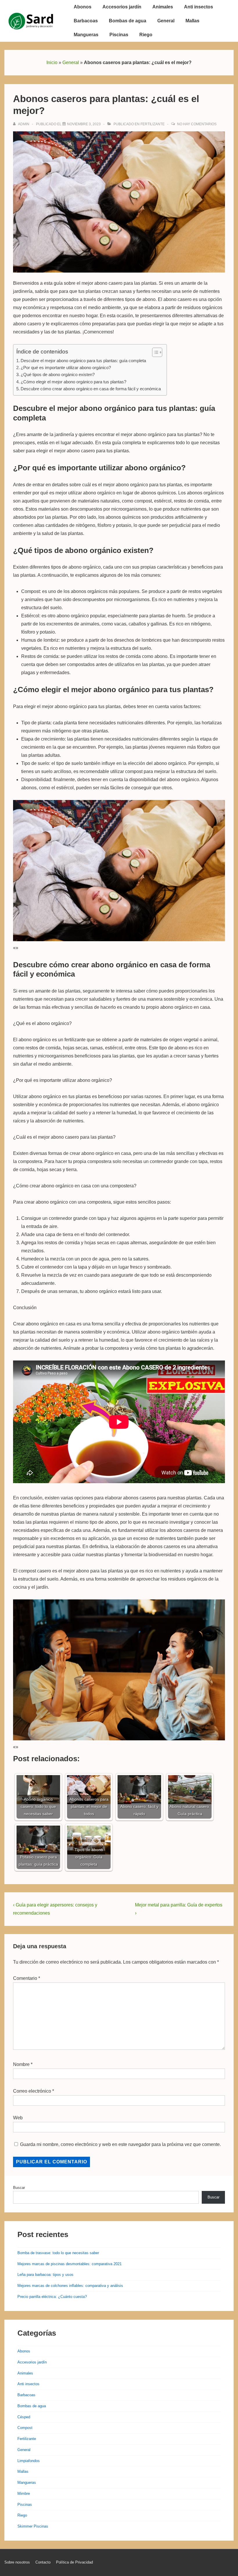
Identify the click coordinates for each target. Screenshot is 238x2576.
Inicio (52, 62)
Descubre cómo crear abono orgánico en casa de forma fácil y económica (91, 389)
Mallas (192, 21)
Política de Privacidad (74, 2562)
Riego (146, 35)
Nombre (21, 2064)
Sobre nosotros (17, 2562)
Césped (24, 2417)
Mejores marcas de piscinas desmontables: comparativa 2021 (70, 2264)
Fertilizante (153, 124)
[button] (154, 352)
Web (18, 2118)
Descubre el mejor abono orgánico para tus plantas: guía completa (83, 361)
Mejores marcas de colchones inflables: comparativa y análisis (70, 2286)
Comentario (27, 1978)
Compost (25, 2428)
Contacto (43, 2562)
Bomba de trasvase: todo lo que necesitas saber (58, 2253)
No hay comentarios (197, 124)
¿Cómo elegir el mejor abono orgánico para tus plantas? (73, 382)
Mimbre (24, 2494)
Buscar (19, 2188)
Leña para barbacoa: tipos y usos (45, 2275)
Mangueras (86, 35)
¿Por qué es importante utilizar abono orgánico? (66, 368)
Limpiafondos (29, 2461)
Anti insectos (199, 7)
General (166, 21)
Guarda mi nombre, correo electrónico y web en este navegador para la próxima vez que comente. (120, 2144)
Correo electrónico (32, 2091)
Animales (163, 7)
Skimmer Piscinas (33, 2526)
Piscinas (119, 35)
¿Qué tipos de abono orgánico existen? (58, 374)
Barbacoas (86, 21)
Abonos (83, 7)
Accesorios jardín (122, 7)
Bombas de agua (128, 21)
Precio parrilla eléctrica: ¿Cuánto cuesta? (52, 2297)
